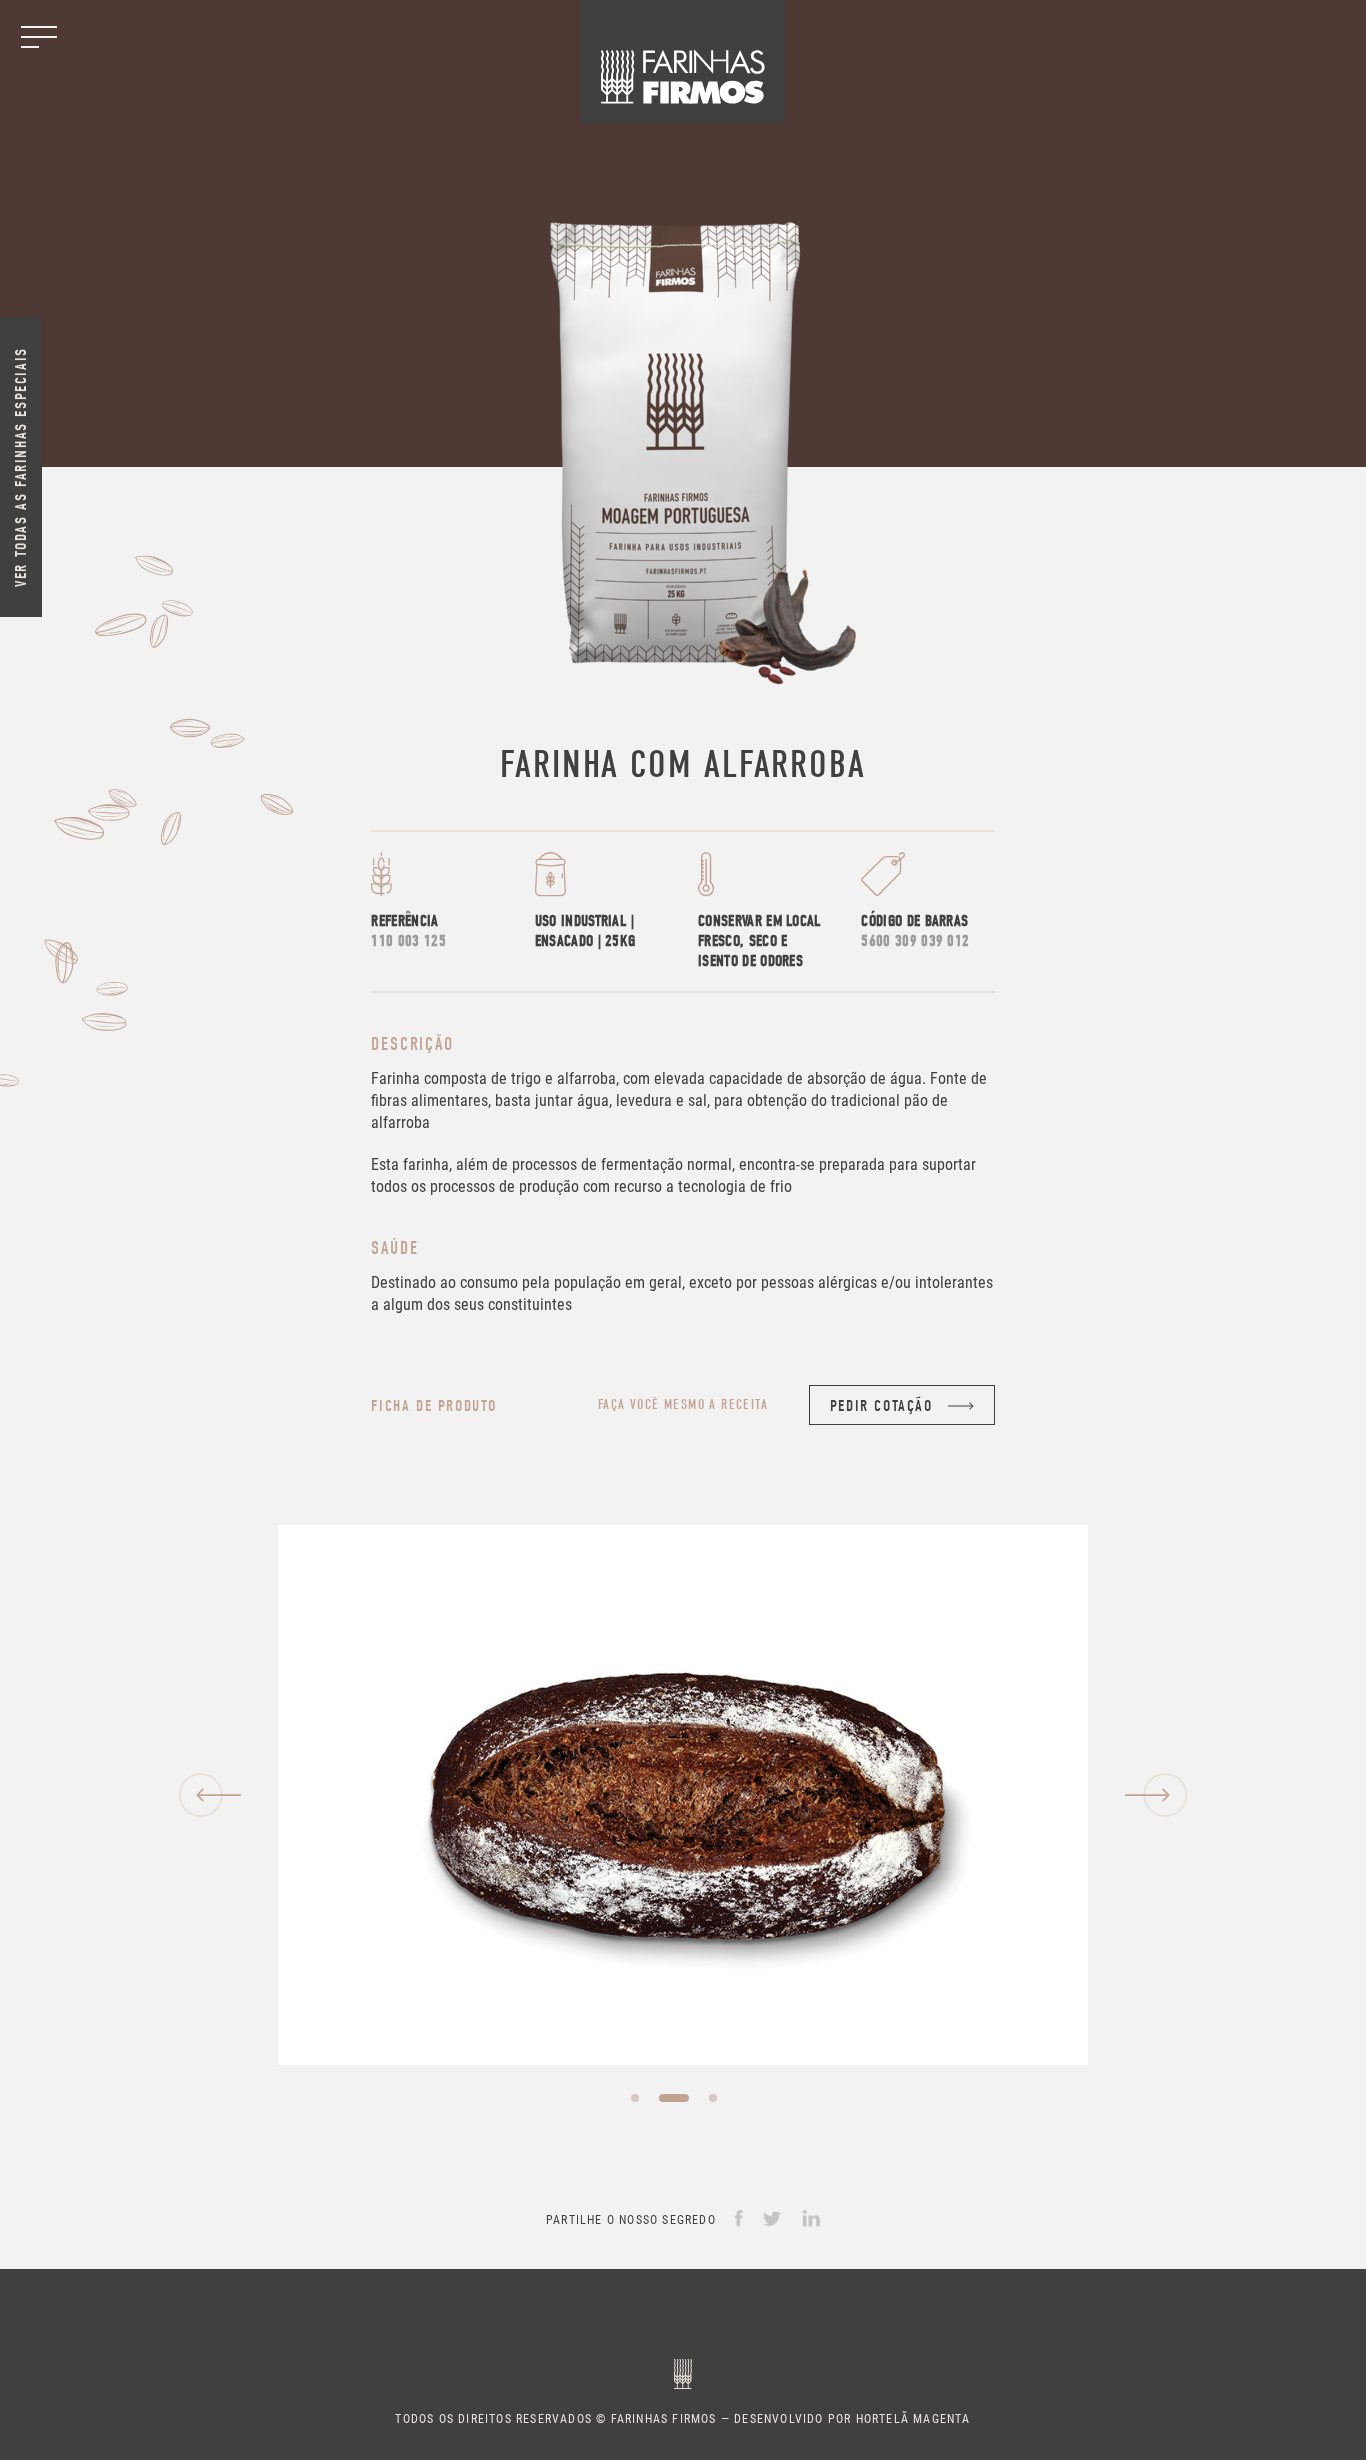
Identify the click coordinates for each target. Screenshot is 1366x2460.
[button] (209, 1795)
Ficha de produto (434, 1406)
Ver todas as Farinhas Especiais (21, 467)
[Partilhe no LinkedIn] (811, 2217)
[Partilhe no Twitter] (772, 2217)
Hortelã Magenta (913, 2418)
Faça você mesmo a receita (683, 1404)
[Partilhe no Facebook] (739, 2217)
